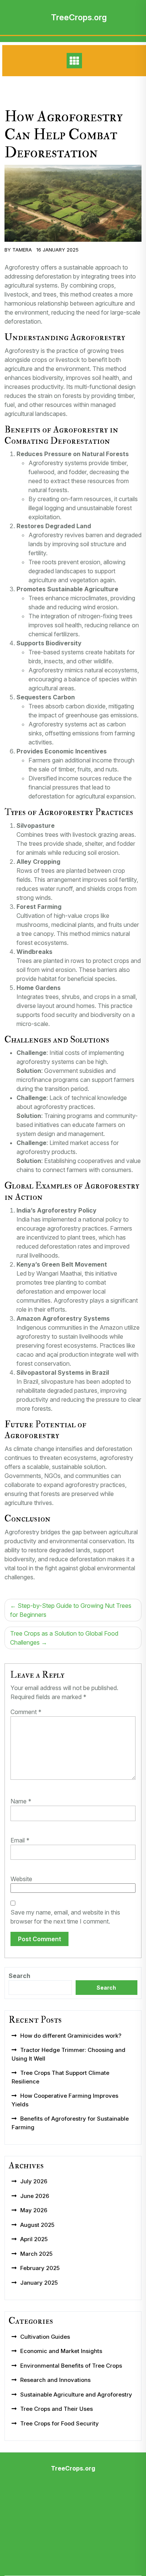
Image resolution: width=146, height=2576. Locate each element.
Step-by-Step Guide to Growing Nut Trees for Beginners (71, 1610)
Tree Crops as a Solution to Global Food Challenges (64, 1638)
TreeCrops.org (79, 17)
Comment (26, 1712)
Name (21, 1801)
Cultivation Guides (45, 2337)
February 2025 (40, 2268)
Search (19, 1976)
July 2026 (34, 2181)
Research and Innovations (55, 2380)
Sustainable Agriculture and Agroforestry (76, 2394)
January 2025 (39, 2283)
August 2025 (37, 2225)
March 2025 (36, 2254)
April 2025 (34, 2239)
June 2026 (35, 2196)
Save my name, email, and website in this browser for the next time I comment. (65, 1917)
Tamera (22, 250)
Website (21, 1879)
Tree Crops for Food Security (60, 2423)
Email (20, 1840)
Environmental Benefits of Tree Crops (71, 2366)
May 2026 (34, 2210)
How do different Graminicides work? (71, 2036)
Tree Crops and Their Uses (57, 2409)
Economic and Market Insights (61, 2351)
